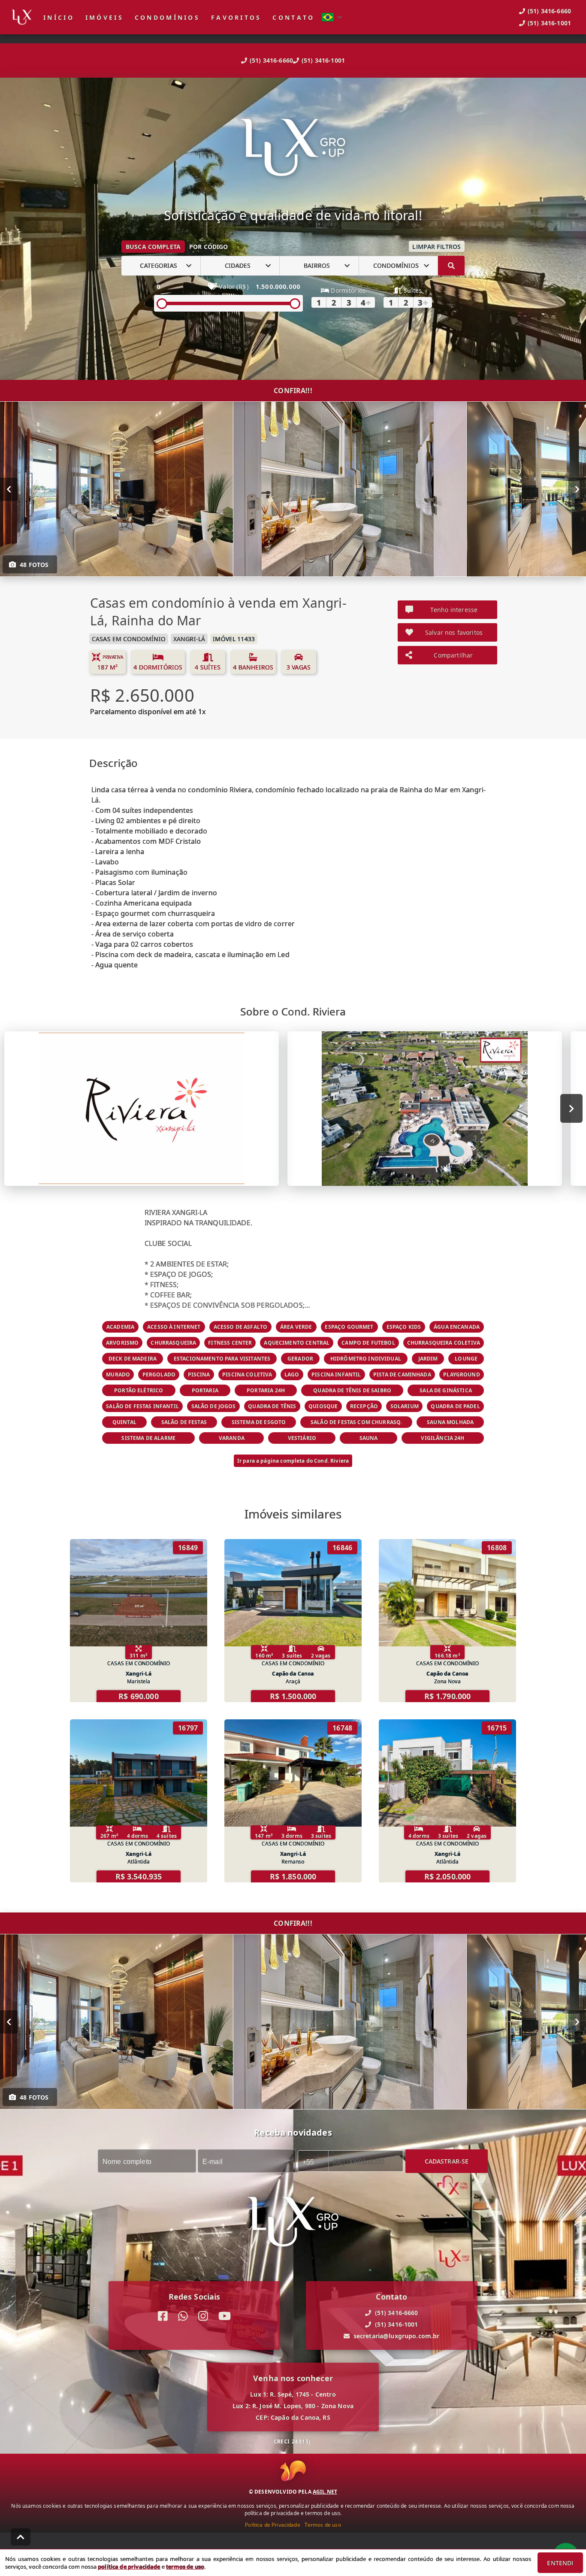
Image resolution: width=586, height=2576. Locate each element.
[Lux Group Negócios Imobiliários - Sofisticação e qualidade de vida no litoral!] (293, 148)
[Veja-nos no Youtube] (225, 2316)
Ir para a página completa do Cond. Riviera (293, 1461)
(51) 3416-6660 (271, 60)
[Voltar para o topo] (21, 2537)
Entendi (560, 2563)
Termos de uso (323, 2525)
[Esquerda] (9, 489)
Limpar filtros (436, 247)
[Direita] (577, 489)
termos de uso (185, 2567)
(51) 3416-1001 (323, 60)
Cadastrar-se (447, 2161)
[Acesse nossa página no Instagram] (203, 2316)
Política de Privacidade (272, 2525)
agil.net (325, 2492)
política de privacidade (129, 2567)
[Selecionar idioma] (332, 17)
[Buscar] (451, 266)
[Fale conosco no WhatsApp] (183, 2316)
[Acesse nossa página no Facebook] (163, 2316)
